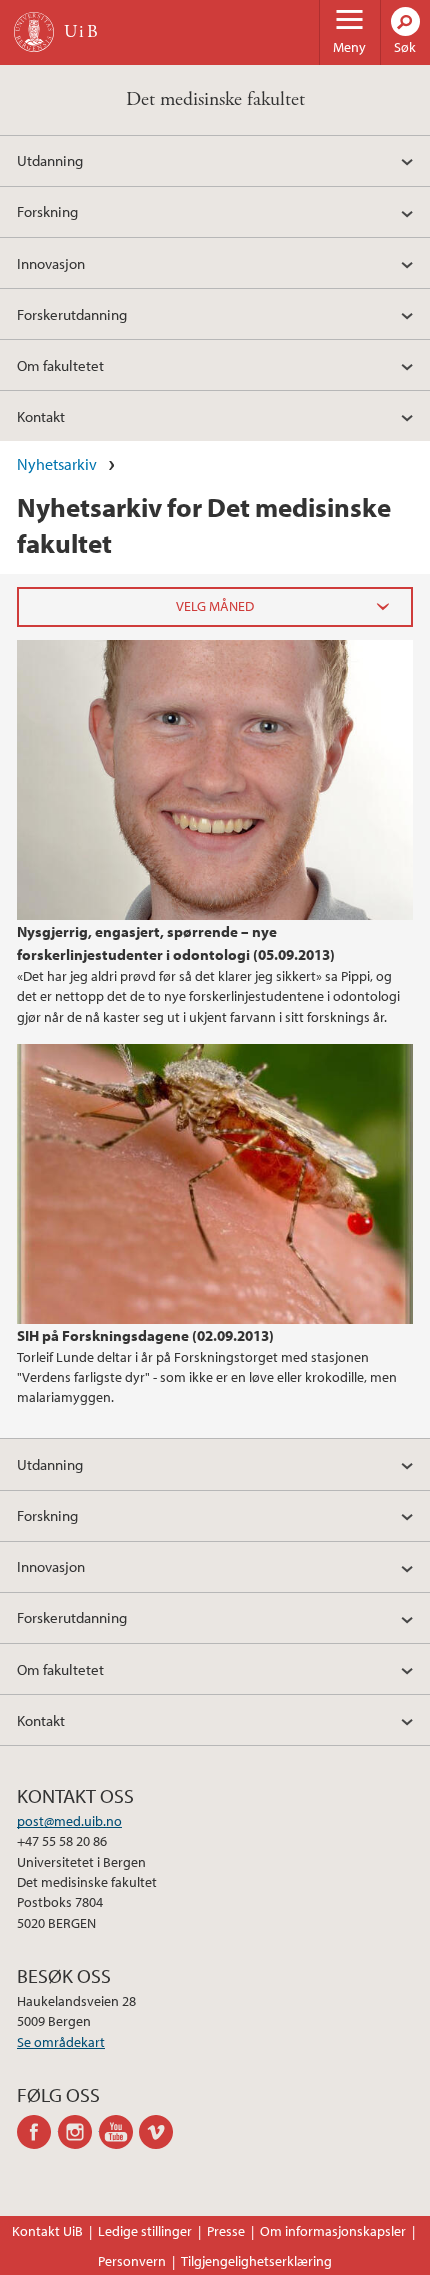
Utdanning (50, 160)
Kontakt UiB (47, 2231)
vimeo (159, 2132)
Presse (226, 2231)
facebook (37, 2132)
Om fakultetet (60, 365)
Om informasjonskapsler (333, 2231)
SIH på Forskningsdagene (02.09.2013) (145, 1335)
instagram (78, 2132)
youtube (119, 2132)
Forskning (47, 211)
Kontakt (41, 416)
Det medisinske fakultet (215, 99)
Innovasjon (51, 263)
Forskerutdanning (72, 314)
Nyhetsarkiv (57, 464)
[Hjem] (34, 32)
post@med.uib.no (69, 1821)
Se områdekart (61, 2042)
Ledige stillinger (145, 2231)
